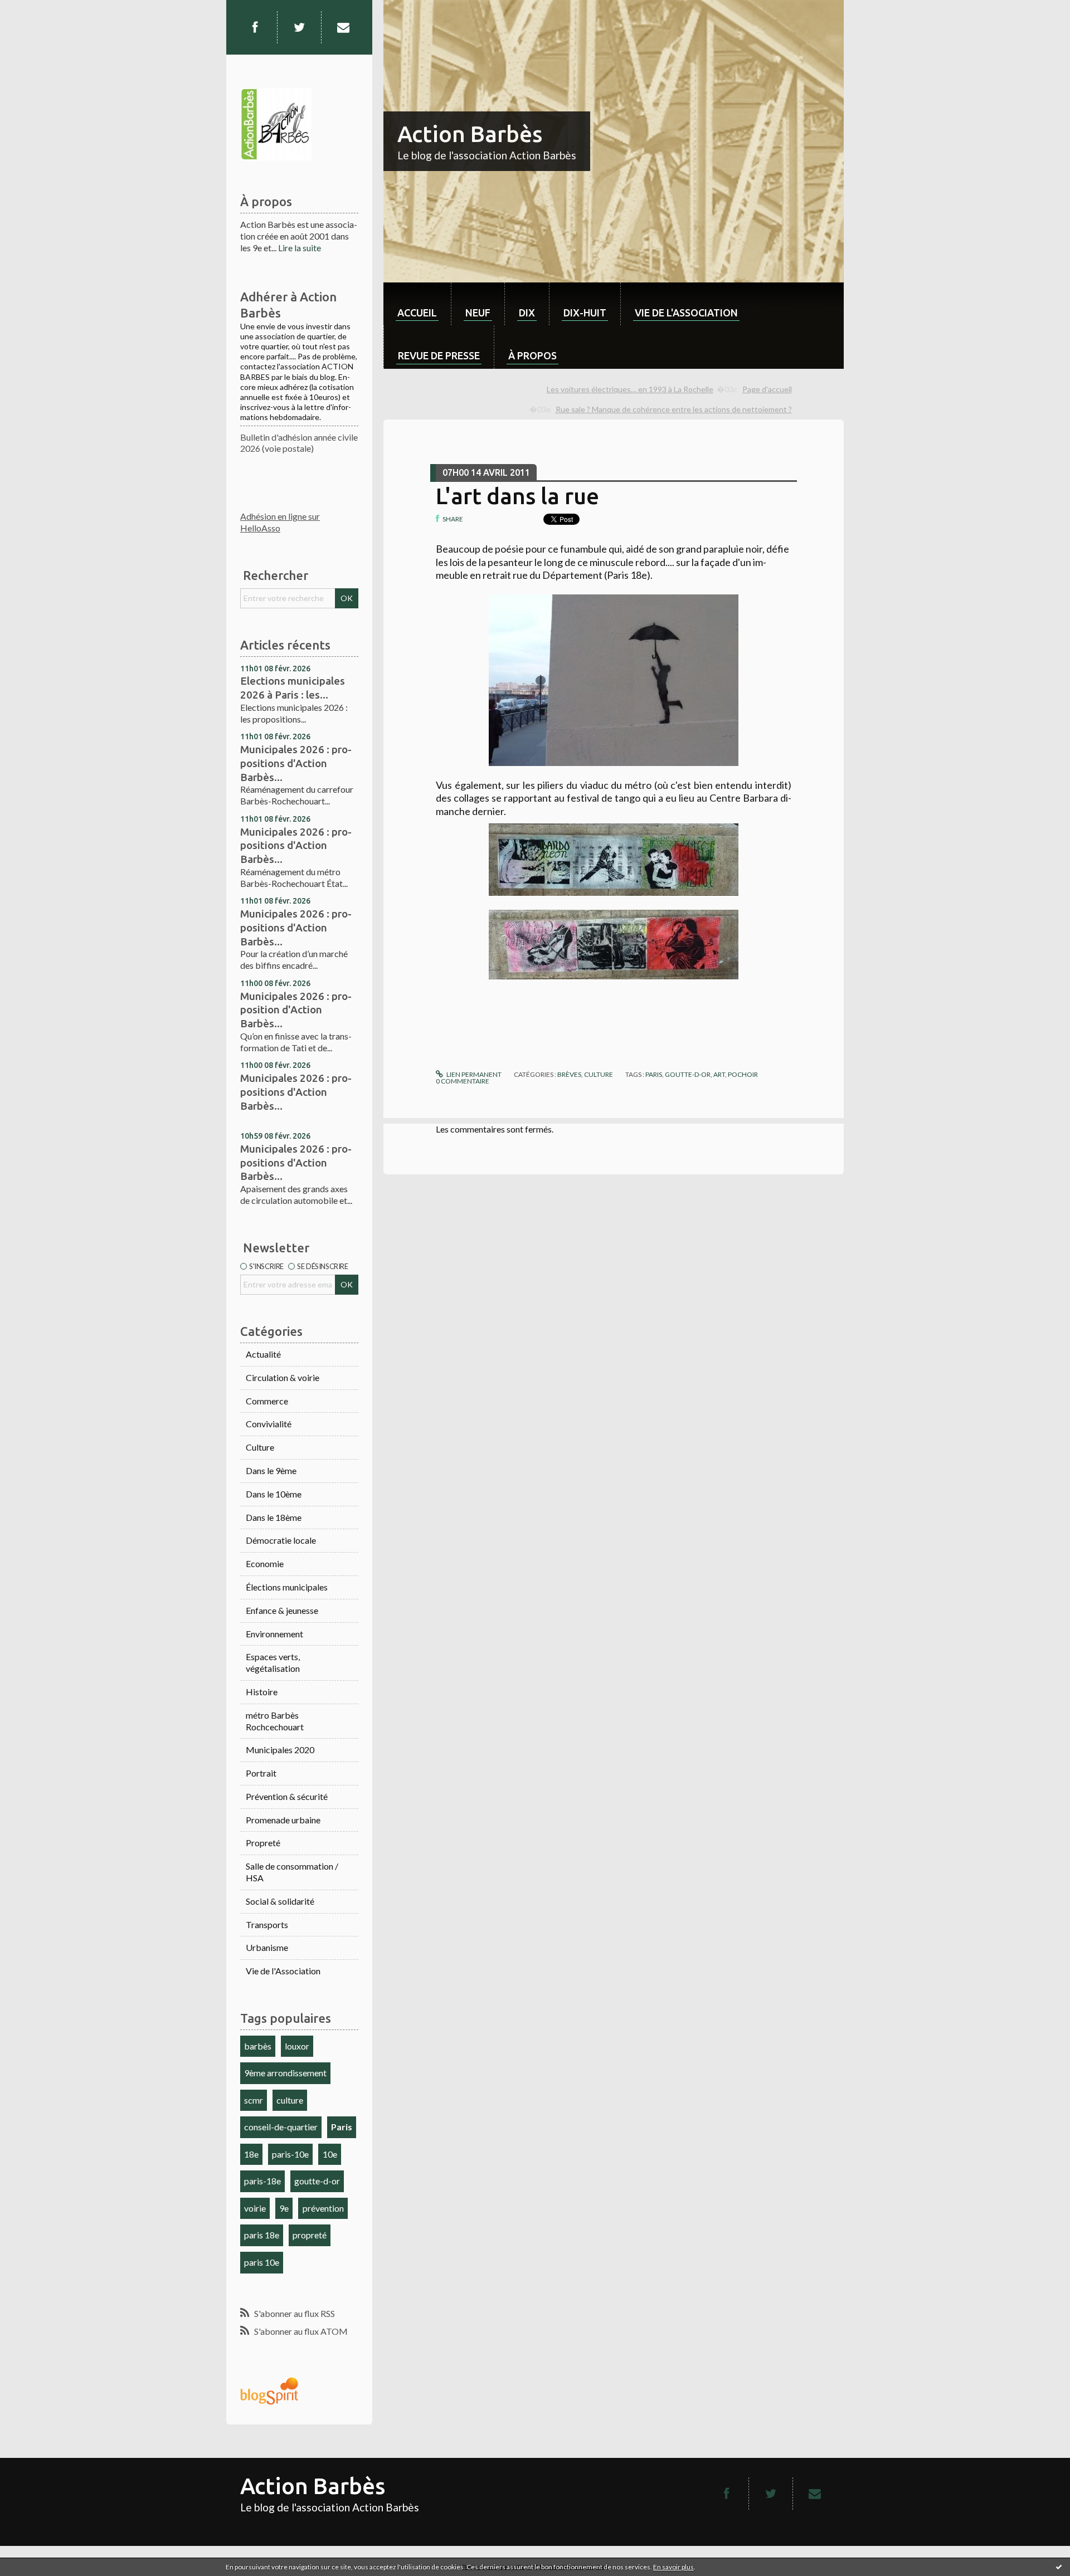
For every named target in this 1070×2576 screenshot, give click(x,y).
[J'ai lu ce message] (1059, 2567)
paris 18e (262, 2235)
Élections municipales (287, 1587)
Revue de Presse (439, 355)
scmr (254, 2100)
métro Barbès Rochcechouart (275, 1721)
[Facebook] (255, 27)
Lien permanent (473, 1074)
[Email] (343, 27)
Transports (267, 1924)
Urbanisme (267, 1947)
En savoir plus (673, 2567)
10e (330, 2154)
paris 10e (262, 2262)
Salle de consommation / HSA (292, 1872)
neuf (478, 313)
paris (654, 1074)
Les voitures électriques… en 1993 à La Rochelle (630, 389)
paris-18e (262, 2181)
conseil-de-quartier (281, 2127)
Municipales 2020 (280, 1750)
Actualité (263, 1354)
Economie (265, 1563)
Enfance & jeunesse (282, 1610)
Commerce (267, 1401)
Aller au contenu (36, 10)
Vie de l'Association (283, 1971)
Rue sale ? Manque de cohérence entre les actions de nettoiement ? (674, 409)
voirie (255, 2208)
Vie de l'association (686, 313)
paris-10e (290, 2154)
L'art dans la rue (517, 496)
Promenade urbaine (283, 1820)
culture (290, 2100)
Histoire (262, 1692)
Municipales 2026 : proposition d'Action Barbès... (296, 1010)
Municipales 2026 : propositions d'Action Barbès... (296, 763)
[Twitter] (299, 27)
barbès (258, 2046)
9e (284, 2208)
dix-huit (585, 313)
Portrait (261, 1773)
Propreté (263, 1843)
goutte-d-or (317, 2181)
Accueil (417, 313)
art (719, 1074)
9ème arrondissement (285, 2073)
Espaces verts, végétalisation (273, 1662)
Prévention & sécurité (287, 1796)
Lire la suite (300, 248)
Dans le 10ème (274, 1494)
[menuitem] (417, 304)
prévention (323, 2208)
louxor (297, 2046)
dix (527, 313)
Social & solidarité (280, 1901)
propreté (310, 2235)
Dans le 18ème (274, 1517)
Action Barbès (470, 134)
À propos (532, 355)
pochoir (743, 1074)
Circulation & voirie (283, 1377)
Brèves (569, 1074)
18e (251, 2154)
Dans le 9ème (271, 1470)
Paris (342, 2127)
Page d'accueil (767, 389)
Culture (260, 1447)
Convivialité (269, 1424)
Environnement (274, 1634)
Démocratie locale (281, 1540)
